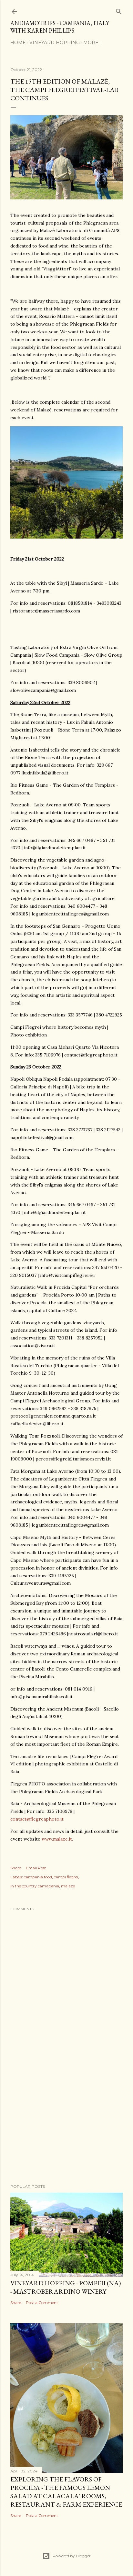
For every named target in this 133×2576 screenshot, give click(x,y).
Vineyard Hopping (55, 43)
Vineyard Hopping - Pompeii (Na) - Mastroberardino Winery (66, 2287)
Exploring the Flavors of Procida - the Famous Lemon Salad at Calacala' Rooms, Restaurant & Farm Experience (66, 2492)
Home (18, 43)
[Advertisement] (66, 2123)
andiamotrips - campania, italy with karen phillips (60, 27)
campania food (38, 1877)
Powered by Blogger (72, 2556)
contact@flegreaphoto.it (37, 1819)
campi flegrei (66, 1877)
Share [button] (16, 1868)
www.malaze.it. (57, 1839)
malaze (68, 1886)
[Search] (119, 10)
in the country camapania (35, 1886)
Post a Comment (42, 2303)
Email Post (36, 1868)
